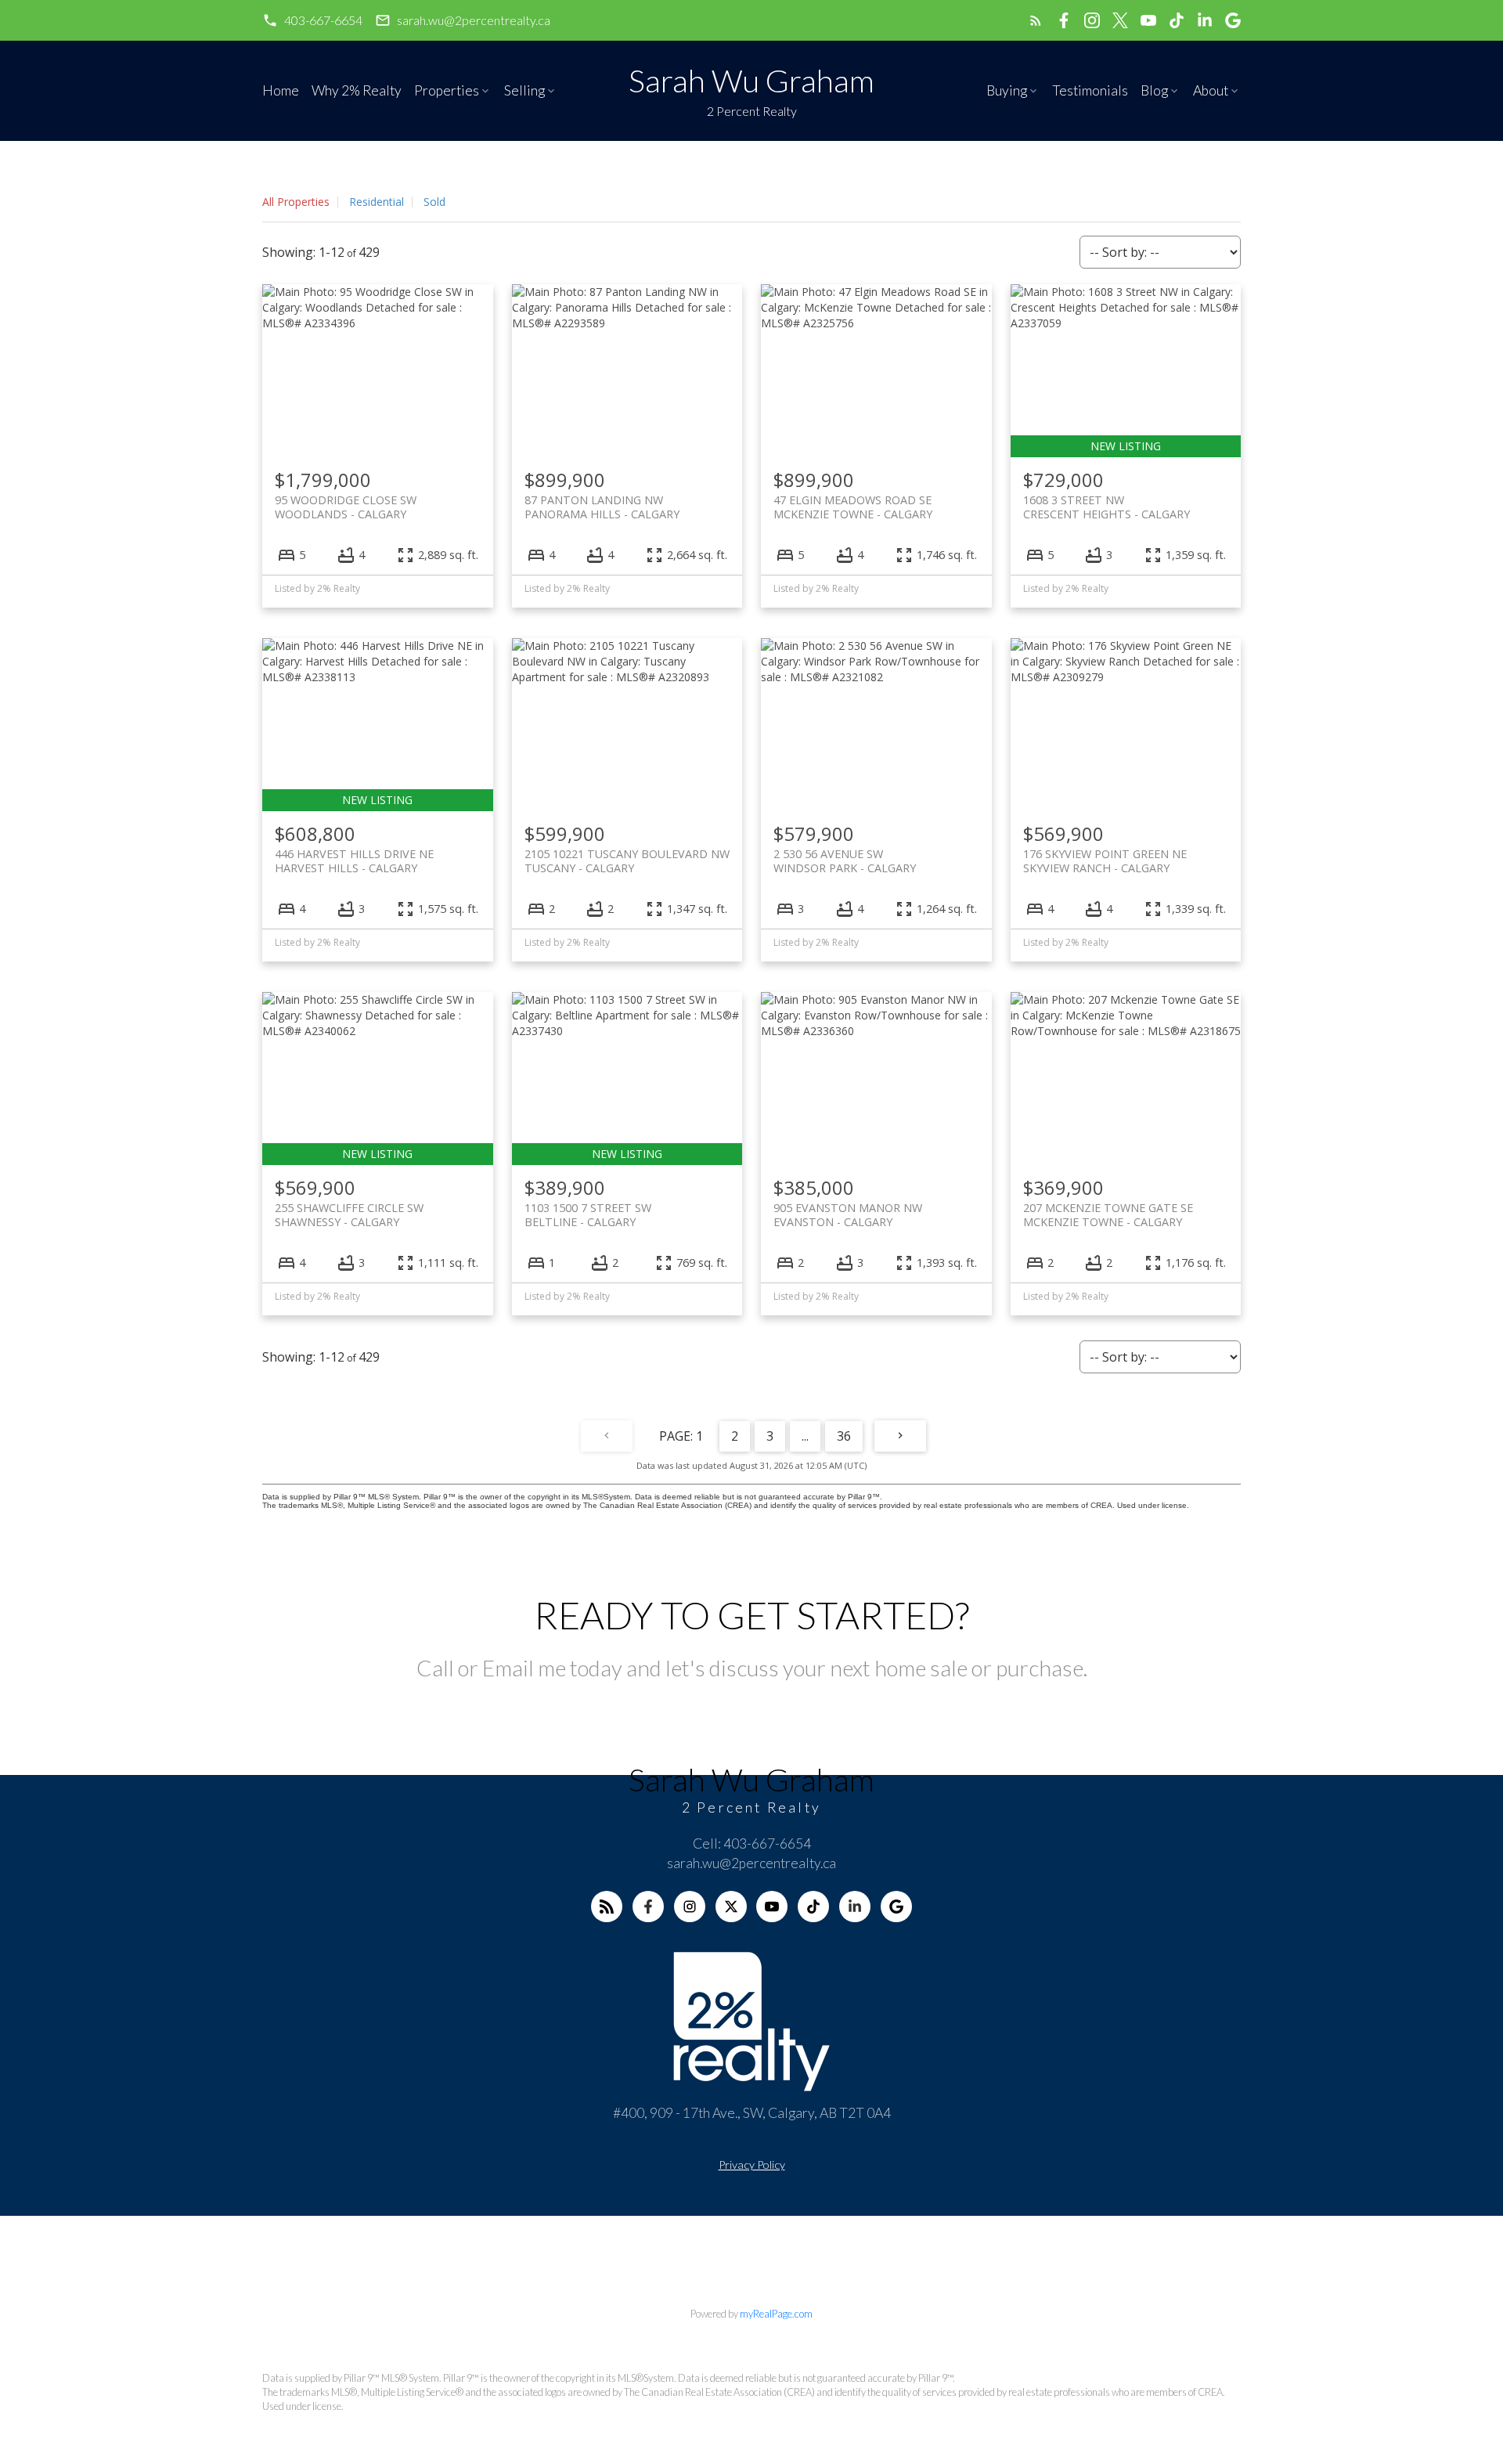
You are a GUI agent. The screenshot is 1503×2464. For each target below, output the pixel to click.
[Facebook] (648, 1907)
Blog (1154, 90)
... (805, 1436)
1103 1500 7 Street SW (588, 1214)
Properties (447, 90)
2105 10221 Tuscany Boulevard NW (627, 860)
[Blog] (607, 1907)
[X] (731, 1907)
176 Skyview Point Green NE (1105, 860)
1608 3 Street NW (1107, 507)
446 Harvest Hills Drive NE (354, 860)
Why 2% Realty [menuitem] (357, 90)
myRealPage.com (776, 2314)
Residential (377, 202)
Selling (524, 90)
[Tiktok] (813, 1907)
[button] (312, 20)
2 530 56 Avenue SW (845, 860)
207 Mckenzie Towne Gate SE (1108, 1214)
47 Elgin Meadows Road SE (853, 507)
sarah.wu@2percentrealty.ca (474, 20)
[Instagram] (690, 1907)
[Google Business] (896, 1907)
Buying (1007, 90)
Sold (434, 202)
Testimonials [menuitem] (1090, 90)
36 (844, 1436)
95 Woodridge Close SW (346, 507)
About (1211, 90)
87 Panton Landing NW (602, 507)
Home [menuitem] (281, 90)
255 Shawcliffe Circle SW (349, 1214)
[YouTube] (772, 1907)
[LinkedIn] (855, 1907)
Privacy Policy (752, 2165)
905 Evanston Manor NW (848, 1214)
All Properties (296, 202)
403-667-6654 (323, 20)
